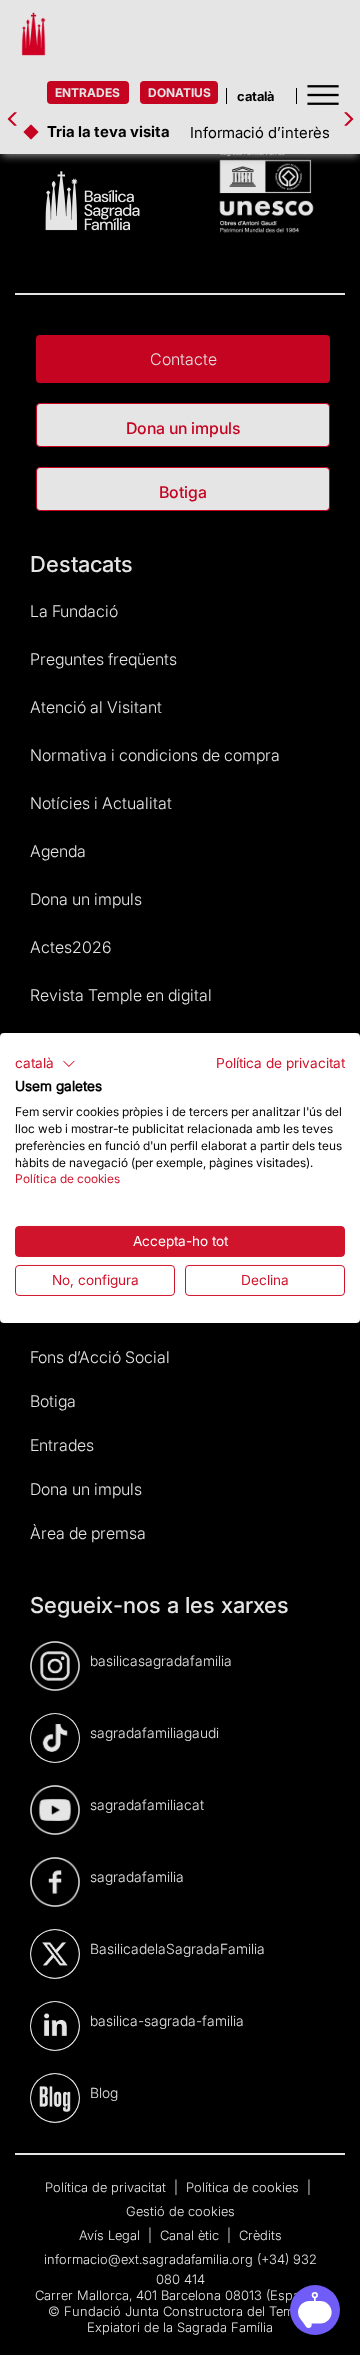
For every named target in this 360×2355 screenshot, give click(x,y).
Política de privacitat (280, 1062)
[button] (45, 1063)
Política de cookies (67, 1178)
